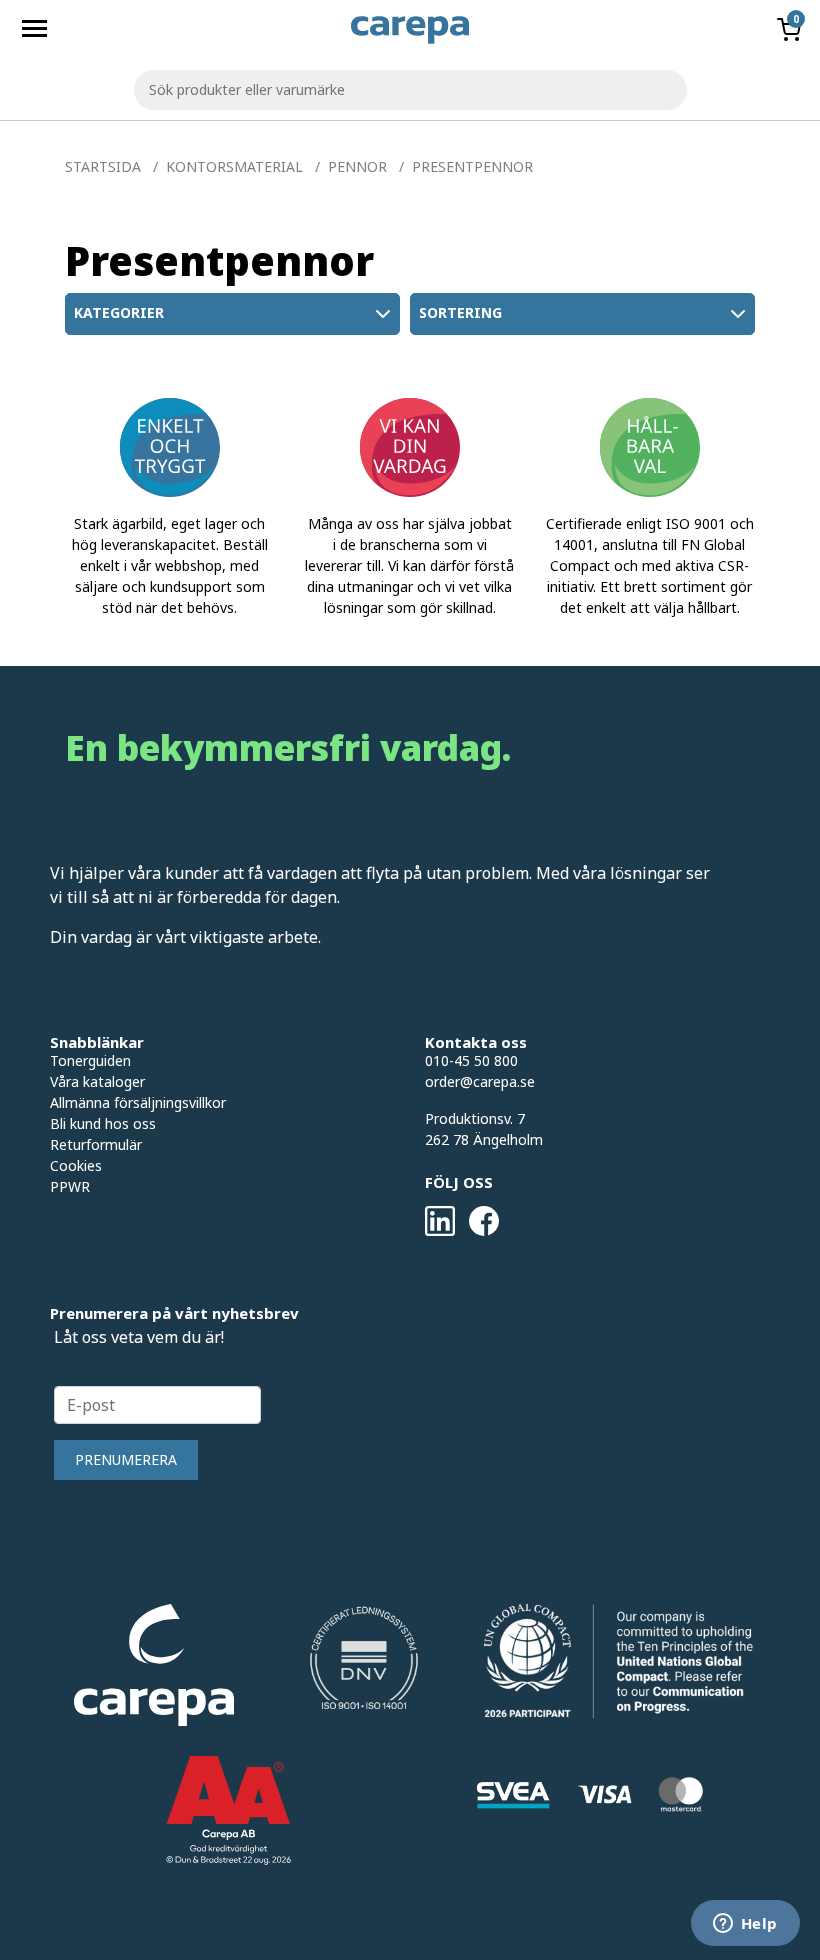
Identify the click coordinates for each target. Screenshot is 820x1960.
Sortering (460, 312)
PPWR (70, 1186)
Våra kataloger (97, 1081)
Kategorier (119, 312)
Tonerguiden (90, 1060)
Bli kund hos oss (103, 1123)
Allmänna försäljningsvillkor (138, 1102)
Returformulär (96, 1144)
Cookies (76, 1165)
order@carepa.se (480, 1081)
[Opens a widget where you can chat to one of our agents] (745, 1925)
